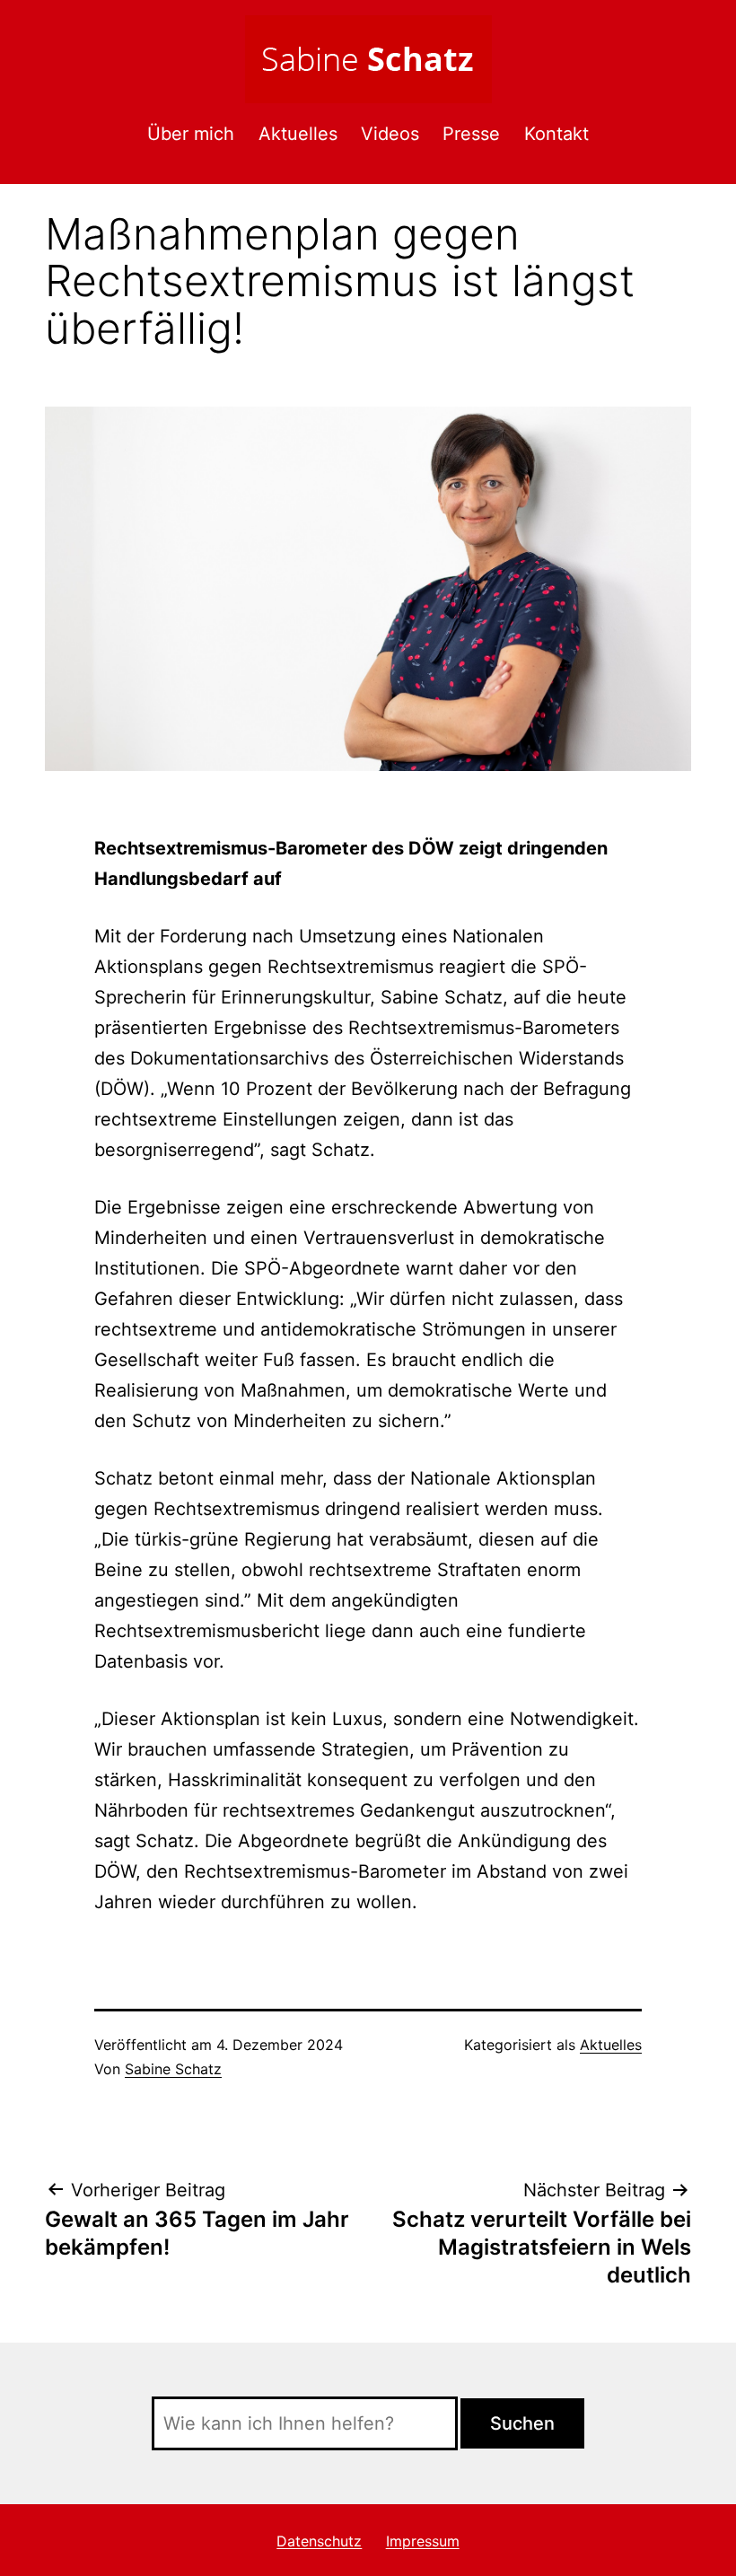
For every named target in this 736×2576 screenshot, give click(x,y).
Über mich (191, 134)
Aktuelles (298, 134)
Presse (471, 134)
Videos (390, 134)
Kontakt (556, 134)
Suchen (522, 2423)
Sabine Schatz (173, 2069)
